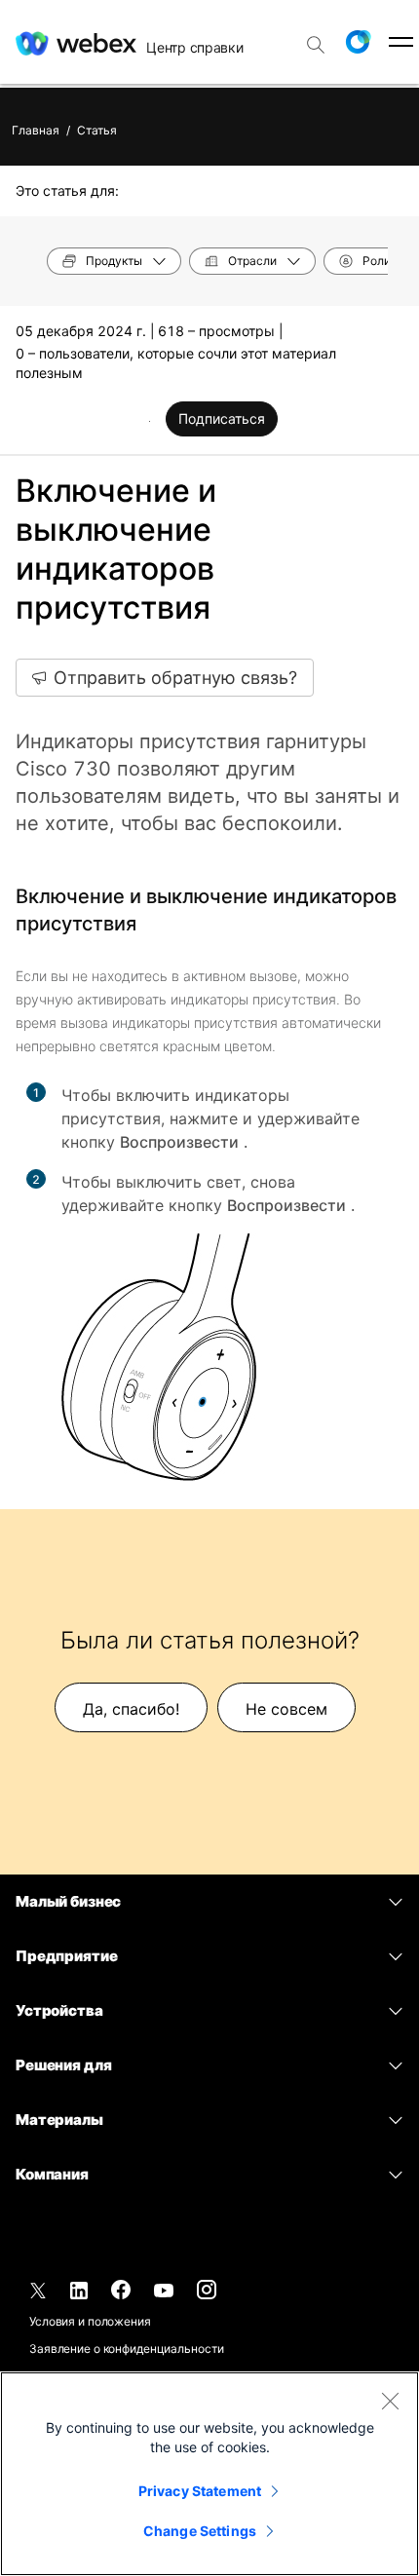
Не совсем (286, 1709)
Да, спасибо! (131, 1709)
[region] (209, 2474)
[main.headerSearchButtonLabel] (316, 38)
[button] (358, 42)
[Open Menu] (401, 42)
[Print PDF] (150, 421)
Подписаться (222, 418)
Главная (36, 130)
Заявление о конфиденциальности (126, 2349)
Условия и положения (90, 2321)
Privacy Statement (200, 2491)
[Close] (390, 2401)
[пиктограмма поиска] (316, 45)
